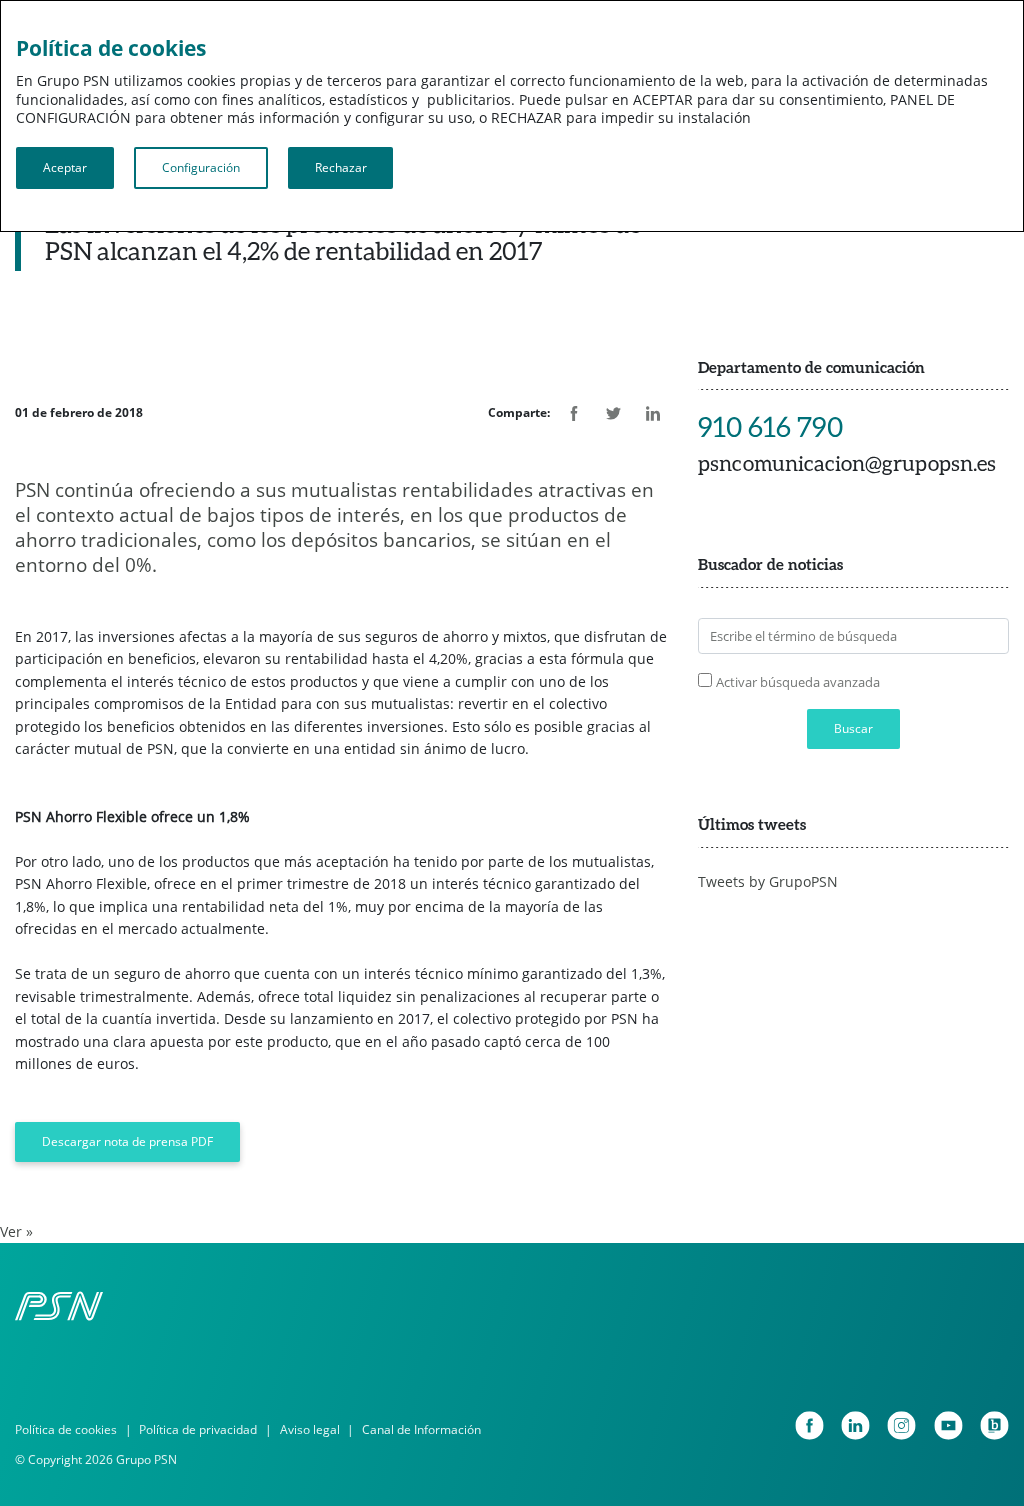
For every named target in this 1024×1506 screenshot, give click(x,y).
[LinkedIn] (855, 1425)
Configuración (201, 167)
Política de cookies (66, 1429)
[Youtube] (948, 1425)
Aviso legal (310, 1429)
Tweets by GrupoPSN (768, 881)
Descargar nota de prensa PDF (127, 1141)
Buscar (853, 728)
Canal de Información (421, 1429)
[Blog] (994, 1425)
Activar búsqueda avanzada (798, 682)
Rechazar (341, 167)
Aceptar (65, 167)
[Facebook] (809, 1425)
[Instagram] (901, 1425)
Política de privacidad (198, 1429)
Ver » (16, 1231)
